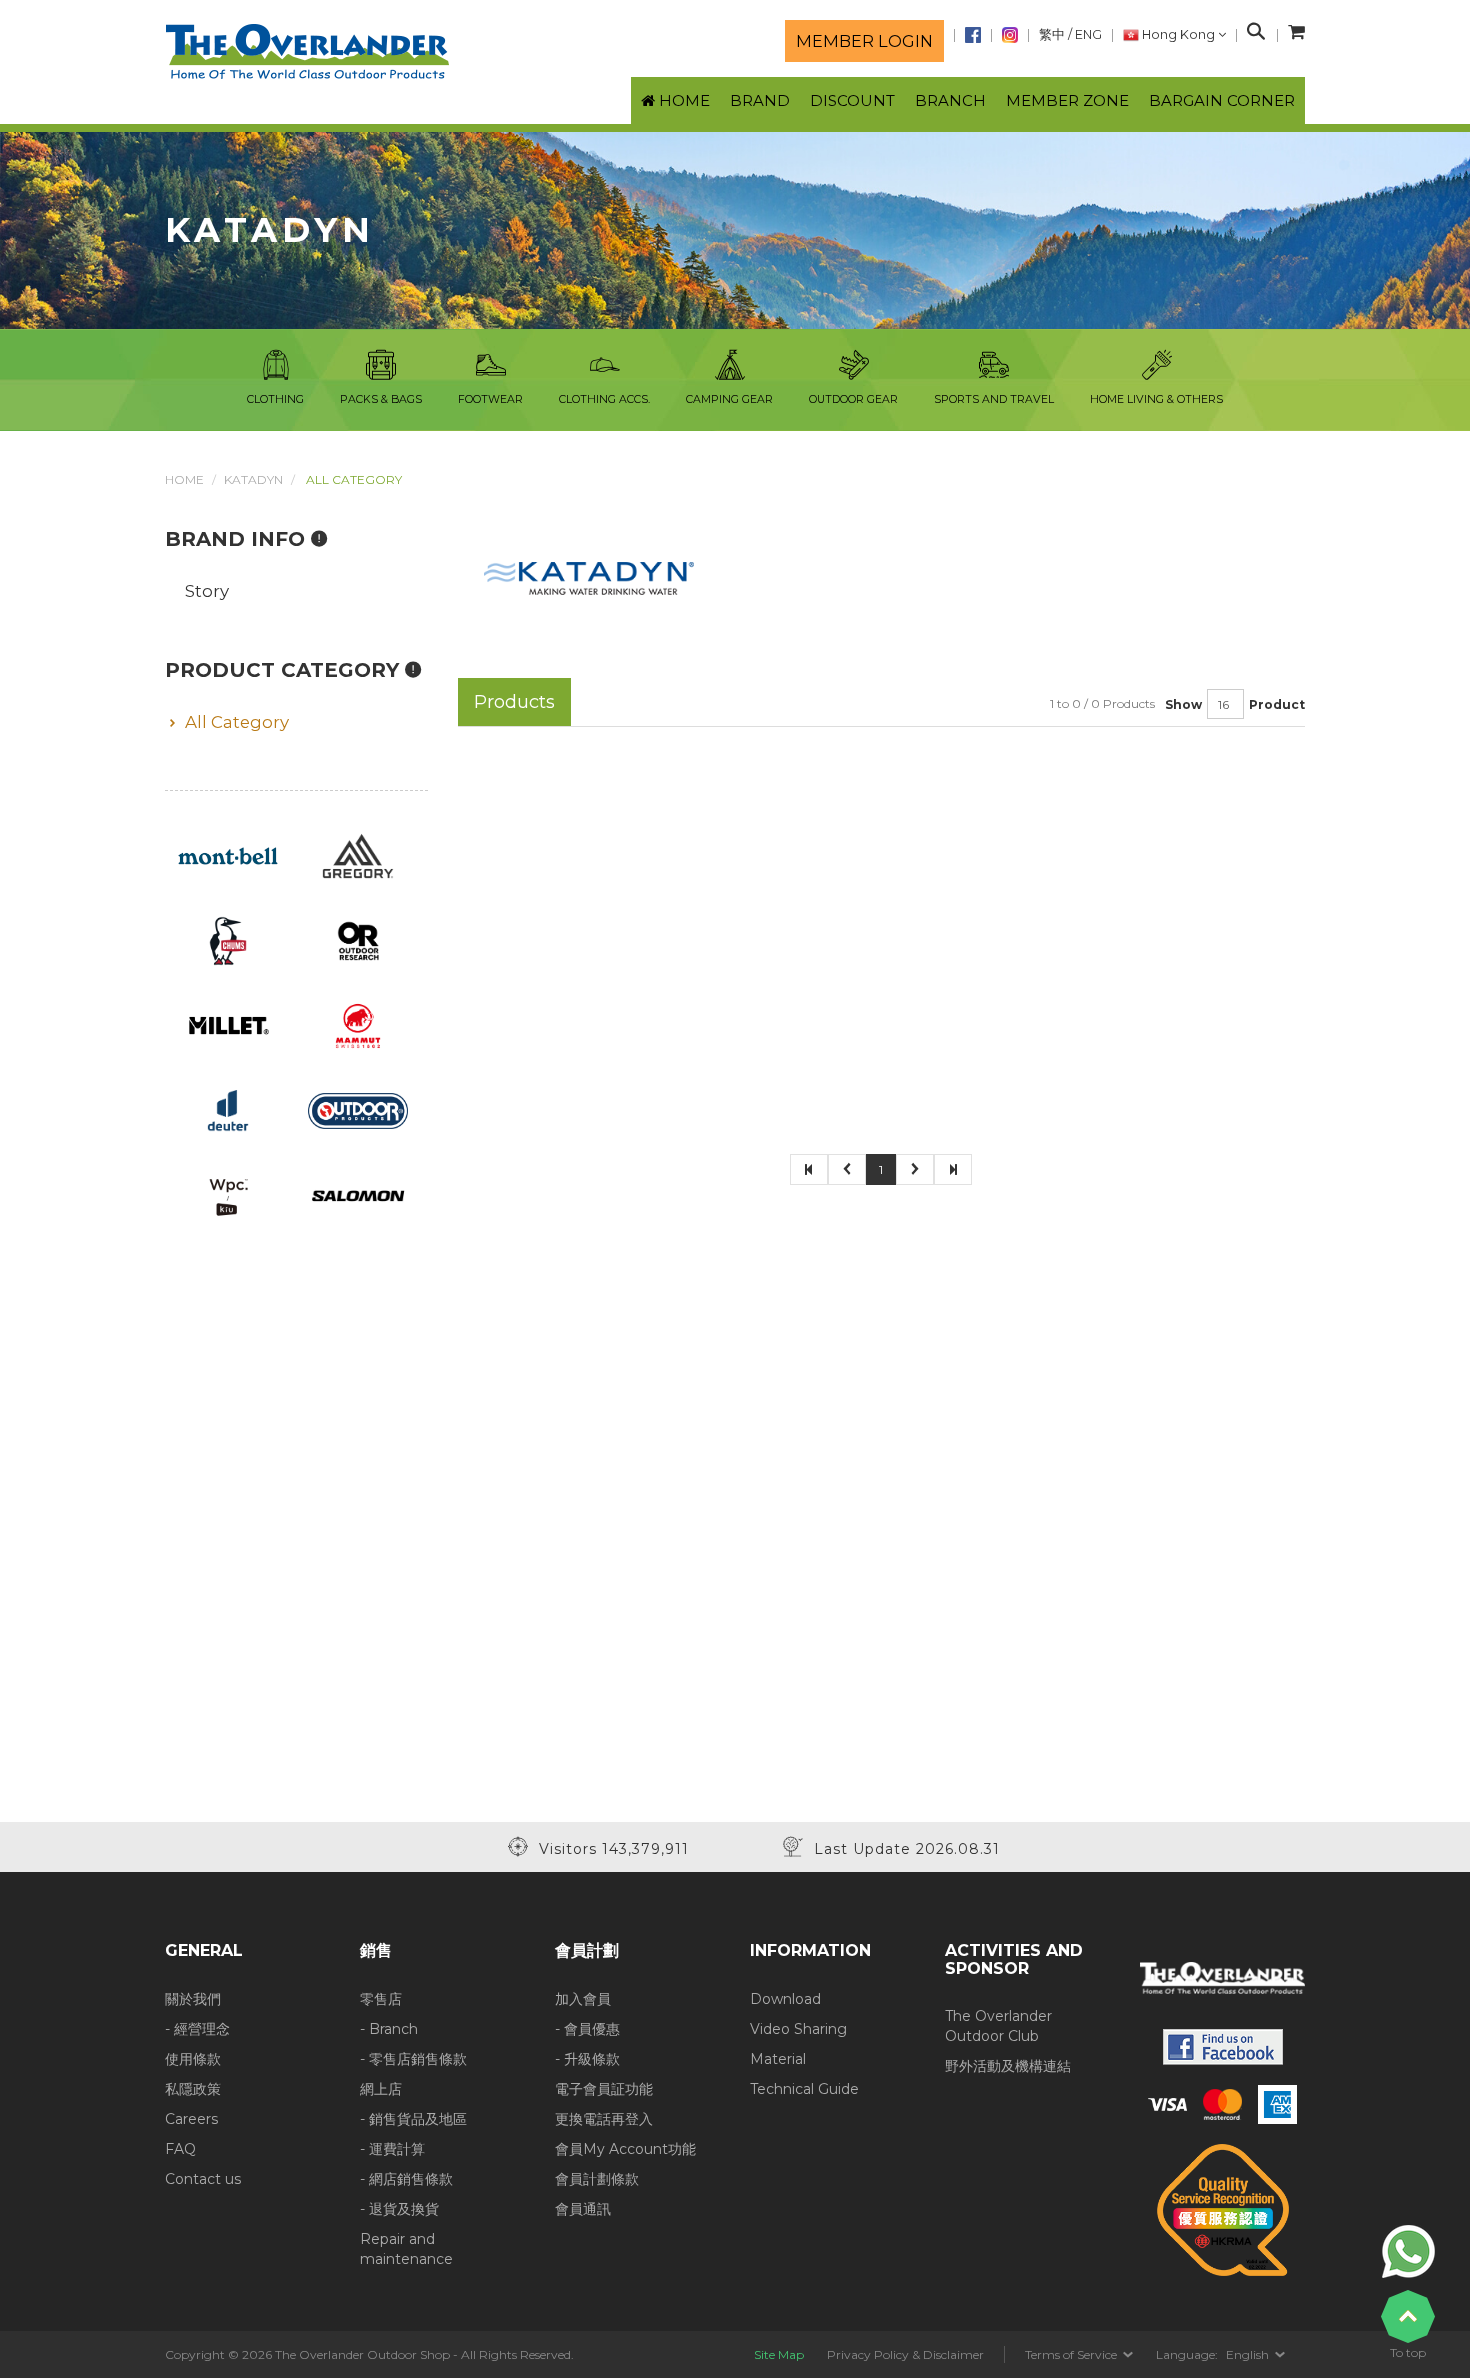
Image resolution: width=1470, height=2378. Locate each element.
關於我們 (193, 1999)
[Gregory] (358, 855)
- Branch (389, 2029)
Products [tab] (514, 701)
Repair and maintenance (406, 2249)
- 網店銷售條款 (406, 2179)
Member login (864, 41)
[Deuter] (228, 1110)
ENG (1088, 34)
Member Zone (1067, 100)
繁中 (1052, 34)
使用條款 (193, 2059)
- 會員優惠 (587, 2029)
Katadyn (253, 479)
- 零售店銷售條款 (413, 2059)
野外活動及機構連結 (1008, 2066)
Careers (191, 2119)
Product (1277, 704)
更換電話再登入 (604, 2119)
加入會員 (583, 1999)
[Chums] (228, 940)
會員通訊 (583, 2209)
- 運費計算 (392, 2149)
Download (785, 1999)
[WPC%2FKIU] (228, 1195)
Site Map (779, 2354)
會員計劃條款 (597, 2179)
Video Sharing (798, 2029)
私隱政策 (193, 2089)
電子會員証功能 (604, 2089)
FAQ (180, 2149)
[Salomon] (358, 1195)
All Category (237, 722)
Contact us (203, 2179)
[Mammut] (358, 1025)
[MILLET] (228, 1025)
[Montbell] (228, 855)
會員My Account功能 (625, 2149)
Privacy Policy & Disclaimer (905, 2354)
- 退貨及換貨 (399, 2209)
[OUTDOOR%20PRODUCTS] (358, 1110)
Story (207, 591)
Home (184, 479)
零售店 (381, 1999)
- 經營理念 (197, 2029)
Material (778, 2059)
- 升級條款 (587, 2059)
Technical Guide (804, 2089)
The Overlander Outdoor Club (998, 2026)
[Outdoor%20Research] (358, 940)
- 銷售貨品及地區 (413, 2119)
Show (1183, 704)
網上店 (381, 2089)
